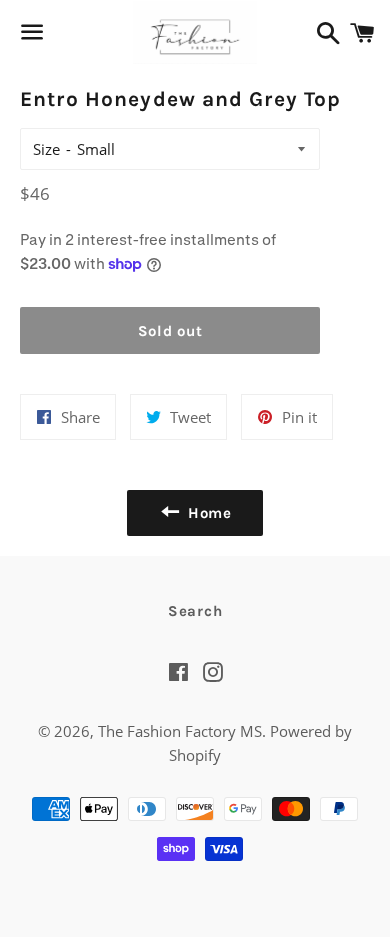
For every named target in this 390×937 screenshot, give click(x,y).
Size (46, 149)
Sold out (170, 331)
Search (195, 611)
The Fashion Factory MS (180, 731)
